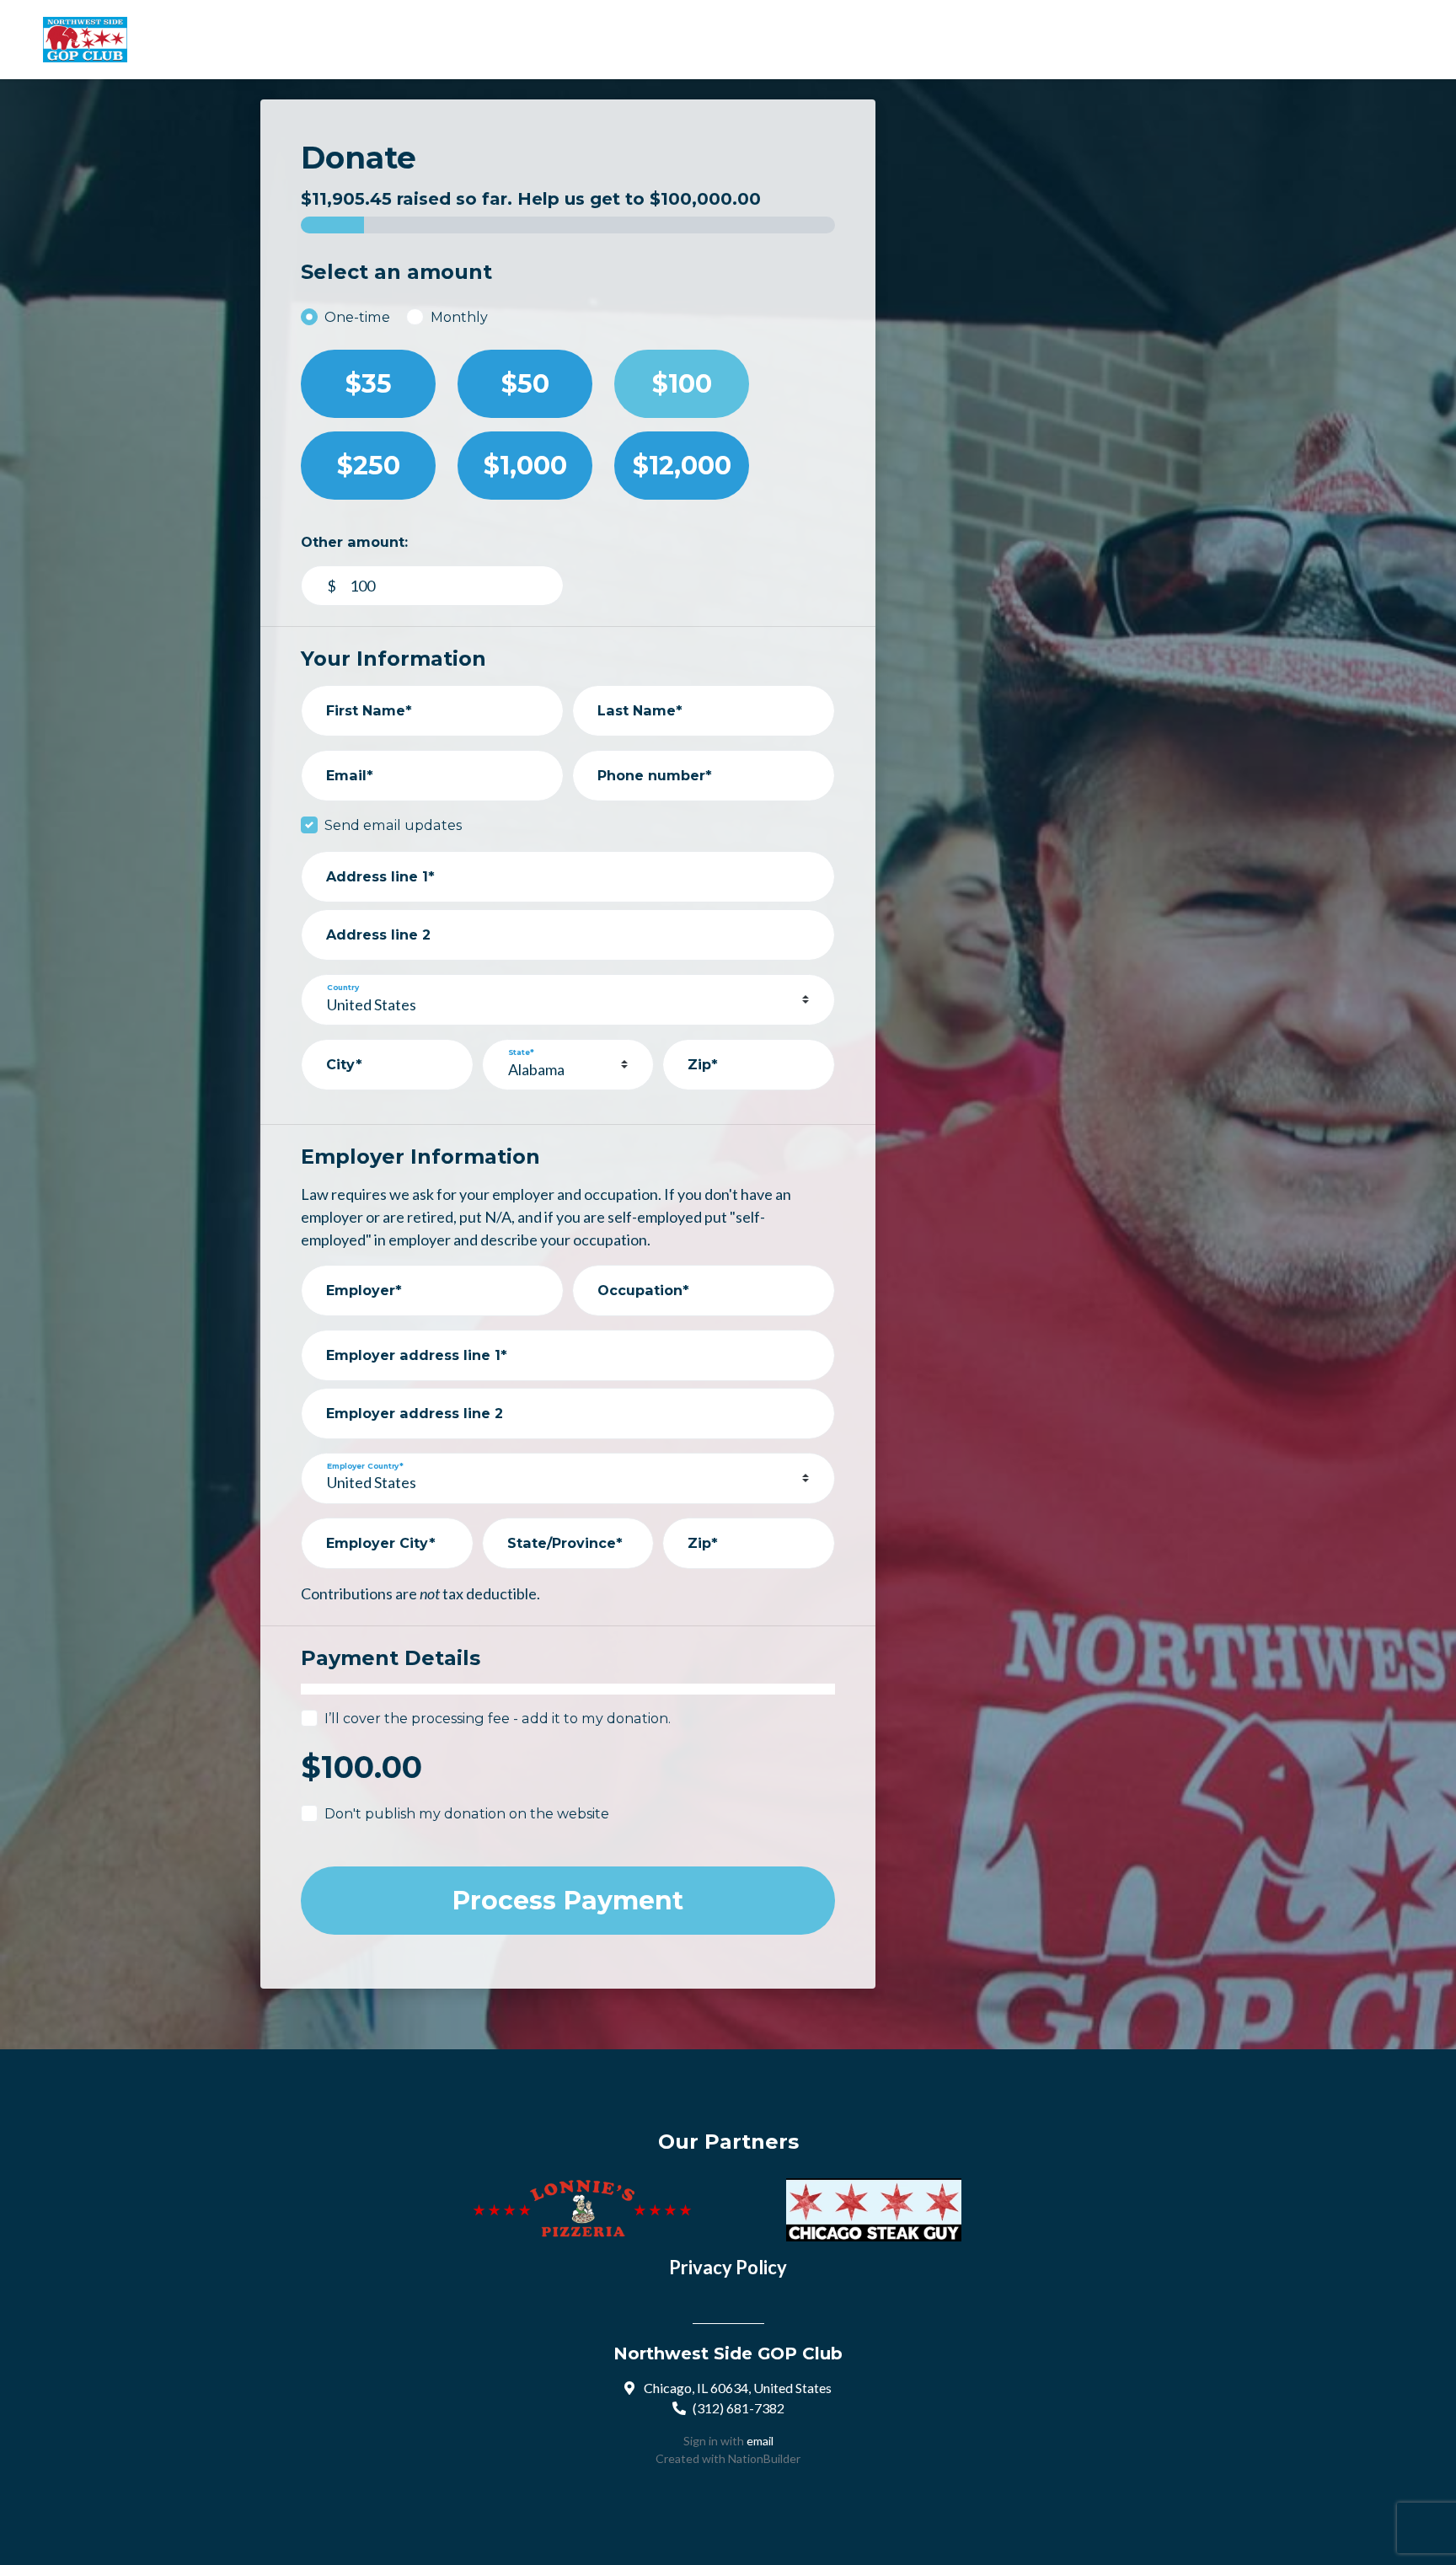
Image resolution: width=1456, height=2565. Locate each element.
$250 (369, 466)
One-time (357, 317)
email (760, 2441)
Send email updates (393, 825)
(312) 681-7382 (739, 2408)
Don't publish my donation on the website (467, 1813)
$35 (369, 384)
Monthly (459, 317)
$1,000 (525, 466)
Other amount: (354, 542)
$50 (525, 384)
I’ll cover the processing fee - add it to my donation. (498, 1718)
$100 (682, 384)
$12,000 (682, 466)
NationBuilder (764, 2458)
